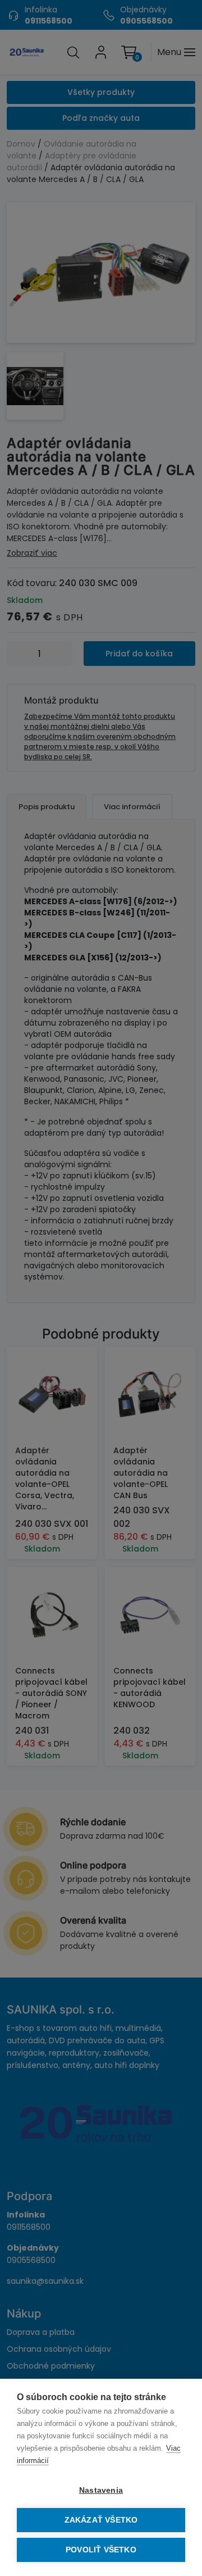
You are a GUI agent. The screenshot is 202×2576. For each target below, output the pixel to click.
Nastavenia (101, 2490)
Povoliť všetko (101, 2550)
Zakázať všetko (101, 2520)
